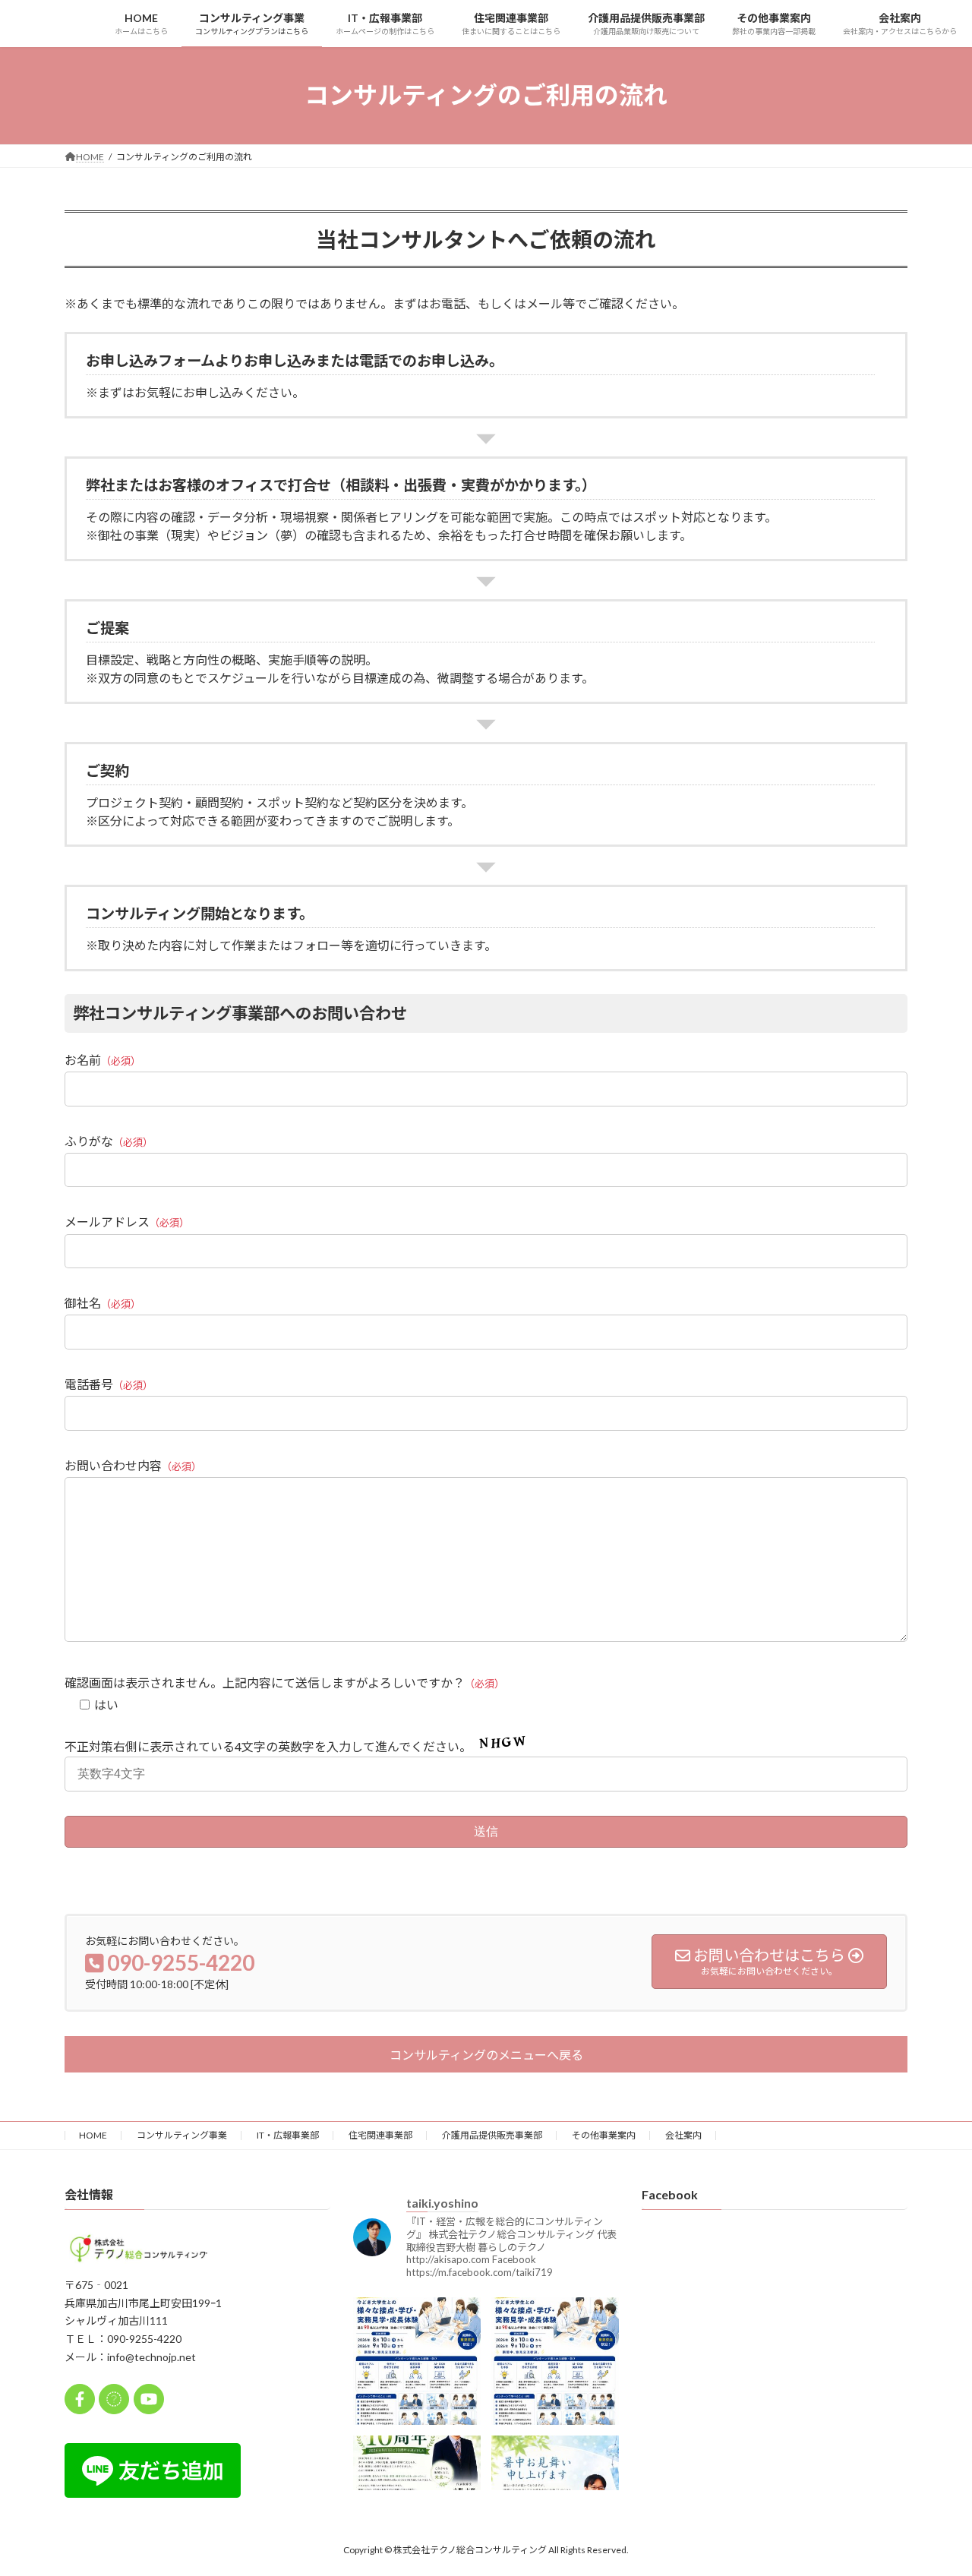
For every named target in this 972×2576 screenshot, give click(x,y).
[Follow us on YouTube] (149, 2399)
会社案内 (683, 2135)
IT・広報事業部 (288, 2135)
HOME (93, 2135)
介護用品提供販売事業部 (492, 2135)
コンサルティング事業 (182, 2135)
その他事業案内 (604, 2135)
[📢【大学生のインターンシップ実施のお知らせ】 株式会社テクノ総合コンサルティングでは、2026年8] (555, 2361)
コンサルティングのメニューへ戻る (486, 2055)
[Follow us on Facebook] (80, 2399)
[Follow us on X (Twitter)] (114, 2399)
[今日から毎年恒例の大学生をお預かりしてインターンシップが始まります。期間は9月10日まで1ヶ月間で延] (417, 2361)
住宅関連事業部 (380, 2135)
